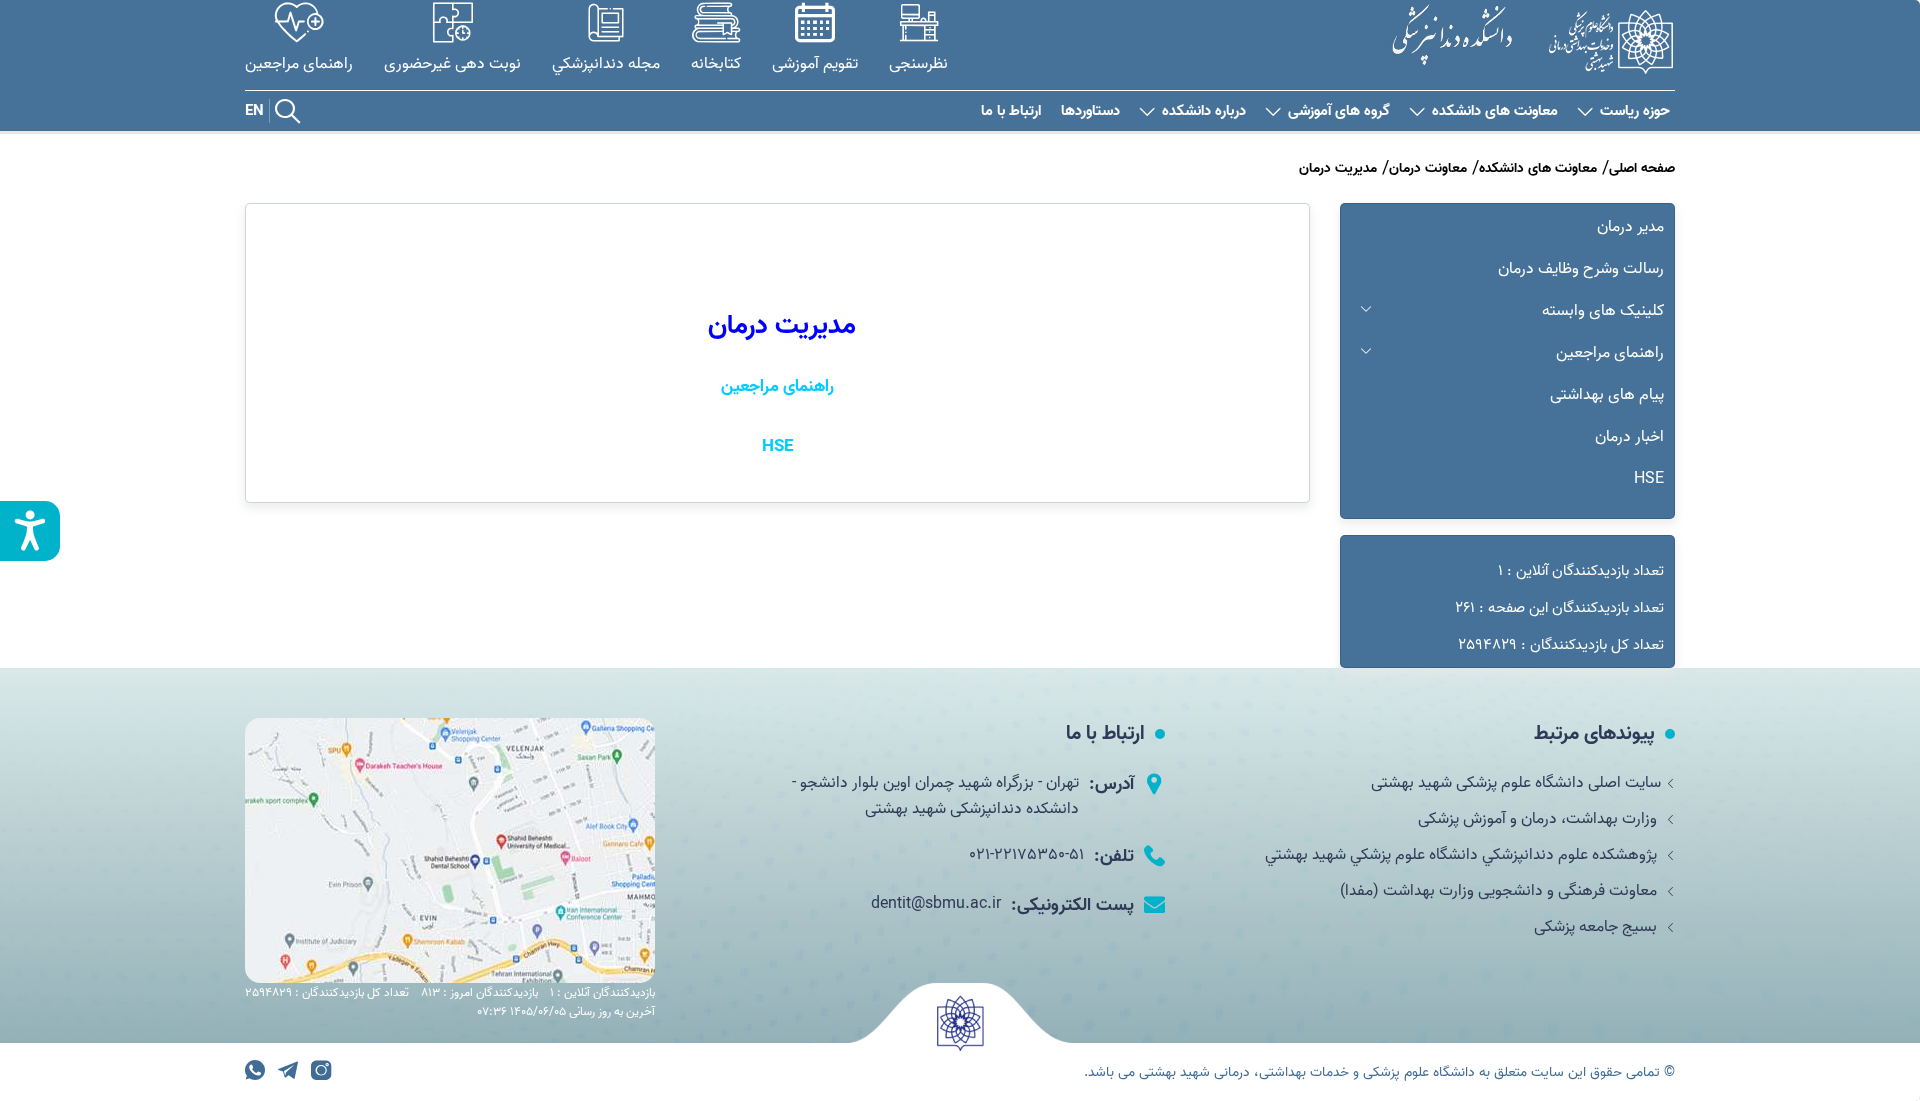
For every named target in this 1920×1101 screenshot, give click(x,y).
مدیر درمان (1630, 227)
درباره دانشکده (1204, 111)
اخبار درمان (1629, 437)
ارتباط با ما (1011, 111)
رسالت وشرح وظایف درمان (1581, 269)
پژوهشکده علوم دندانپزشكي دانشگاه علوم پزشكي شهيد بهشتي (1463, 855)
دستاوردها (1090, 111)
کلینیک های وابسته (1603, 311)
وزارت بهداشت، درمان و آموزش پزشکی (1539, 819)
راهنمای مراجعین (1610, 353)
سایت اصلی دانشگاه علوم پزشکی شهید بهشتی (1516, 783)
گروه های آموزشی (1339, 111)
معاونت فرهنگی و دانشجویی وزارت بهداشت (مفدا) (1500, 891)
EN (254, 111)
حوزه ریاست (1635, 111)
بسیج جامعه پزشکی (1597, 927)
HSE (1649, 479)
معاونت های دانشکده (1495, 111)
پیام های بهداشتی (1607, 395)
